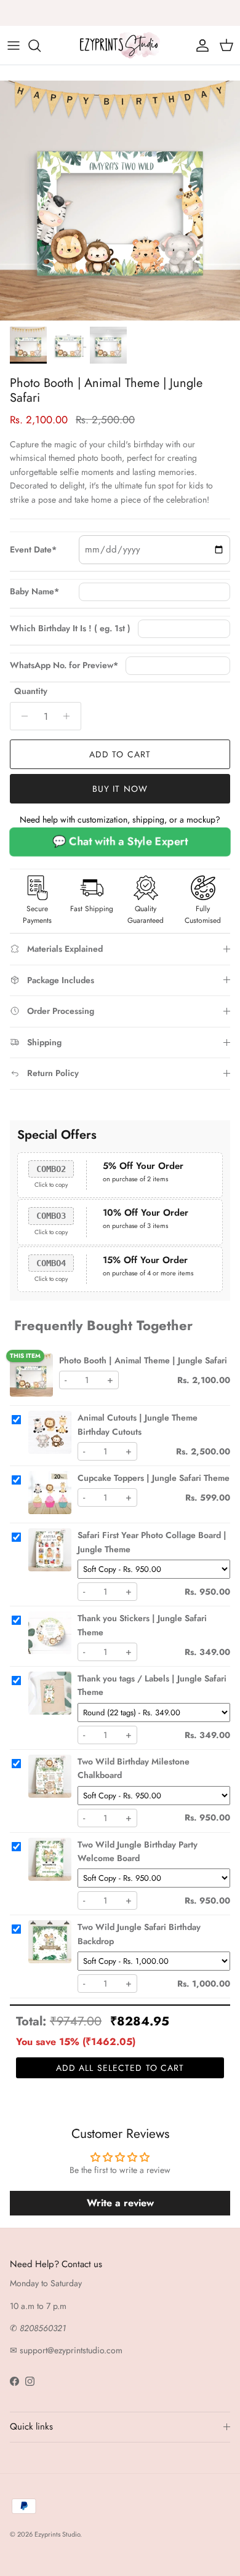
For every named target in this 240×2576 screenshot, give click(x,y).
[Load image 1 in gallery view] (120, 201)
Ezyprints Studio (57, 2534)
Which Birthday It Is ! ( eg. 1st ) (70, 628)
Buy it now (120, 789)
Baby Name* (34, 592)
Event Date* (33, 550)
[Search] (41, 46)
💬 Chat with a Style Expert (120, 841)
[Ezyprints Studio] (120, 45)
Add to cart (120, 754)
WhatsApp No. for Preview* (64, 665)
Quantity (31, 691)
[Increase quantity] (70, 716)
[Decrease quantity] (21, 716)
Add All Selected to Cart (120, 2068)
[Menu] (14, 46)
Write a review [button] (120, 2203)
